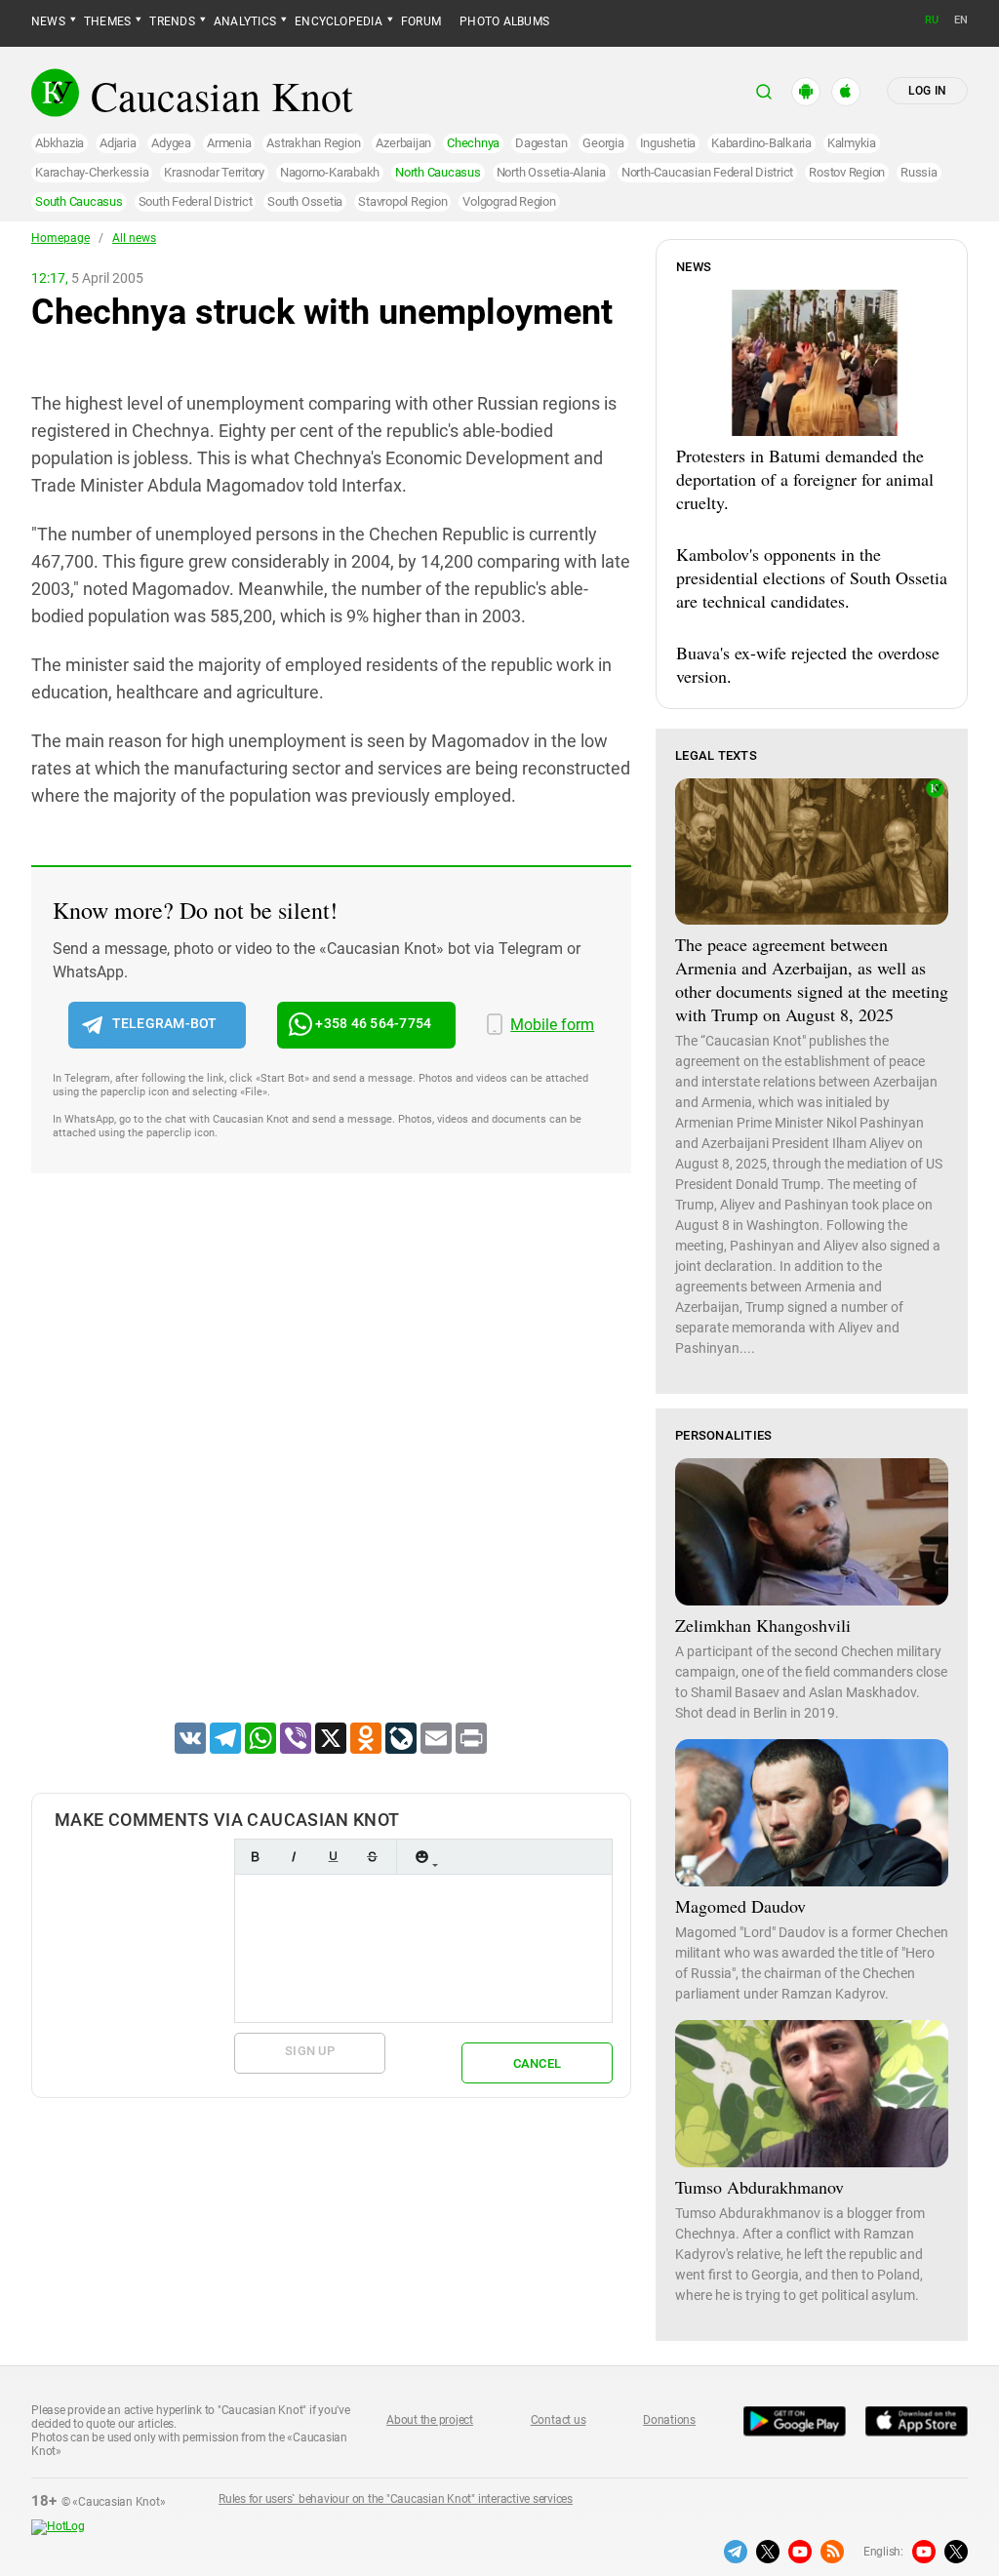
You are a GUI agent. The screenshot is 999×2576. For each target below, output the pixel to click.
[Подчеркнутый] (333, 1857)
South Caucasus (79, 201)
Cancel (538, 2063)
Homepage (60, 238)
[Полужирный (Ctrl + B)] (255, 1857)
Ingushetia (668, 143)
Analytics (245, 21)
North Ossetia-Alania (551, 172)
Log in (927, 91)
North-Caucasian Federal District (707, 172)
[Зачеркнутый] (372, 1857)
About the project (430, 2420)
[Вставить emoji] (421, 1857)
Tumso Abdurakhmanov (759, 2187)
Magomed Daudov (740, 1906)
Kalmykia (852, 143)
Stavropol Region (402, 201)
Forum (421, 21)
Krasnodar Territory (214, 172)
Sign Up (310, 2051)
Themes (107, 21)
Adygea (171, 143)
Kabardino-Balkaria (761, 143)
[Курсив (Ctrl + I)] (294, 1857)
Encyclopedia (339, 21)
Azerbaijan (403, 143)
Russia (919, 172)
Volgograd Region (509, 201)
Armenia (229, 143)
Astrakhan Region (313, 143)
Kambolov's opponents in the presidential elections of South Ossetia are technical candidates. (812, 577)
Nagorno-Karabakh (330, 172)
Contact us (559, 2420)
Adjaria (118, 143)
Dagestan (541, 143)
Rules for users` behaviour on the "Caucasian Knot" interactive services (396, 2499)
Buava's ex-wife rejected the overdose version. (808, 664)
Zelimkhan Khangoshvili (763, 1625)
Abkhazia (60, 143)
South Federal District (196, 201)
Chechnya (473, 143)
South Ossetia (305, 201)
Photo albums (504, 21)
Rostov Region (847, 172)
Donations (669, 2420)
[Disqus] (331, 1473)
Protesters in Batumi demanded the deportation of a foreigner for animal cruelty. (805, 479)
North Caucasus (438, 172)
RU (932, 20)
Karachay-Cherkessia (92, 172)
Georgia (603, 143)
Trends (172, 21)
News (48, 21)
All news (134, 238)
